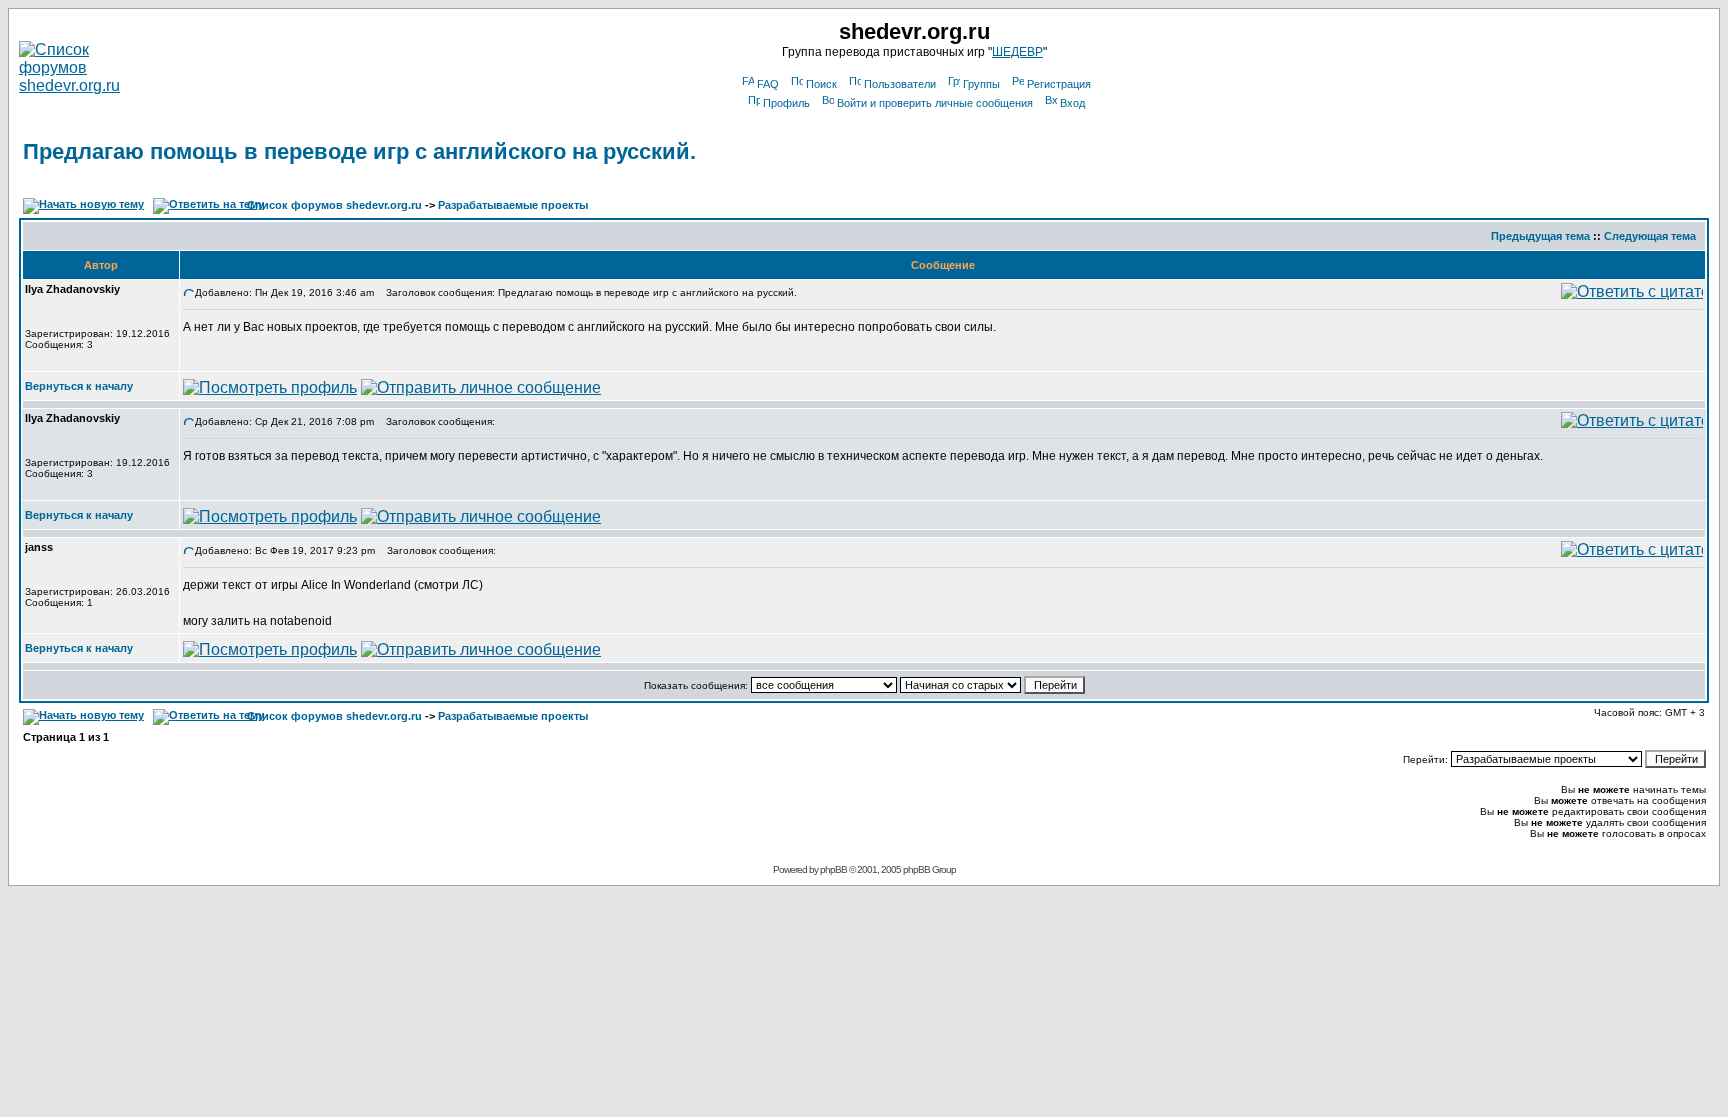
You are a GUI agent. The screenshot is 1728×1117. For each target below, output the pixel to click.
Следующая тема (1650, 236)
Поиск (821, 84)
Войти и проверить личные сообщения (935, 103)
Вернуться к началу (79, 386)
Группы (981, 84)
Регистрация (1059, 84)
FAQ (768, 84)
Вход (1072, 103)
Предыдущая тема (1540, 236)
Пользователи (900, 84)
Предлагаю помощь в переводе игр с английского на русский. (359, 151)
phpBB (833, 869)
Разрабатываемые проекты (513, 205)
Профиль (786, 103)
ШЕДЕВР (1017, 52)
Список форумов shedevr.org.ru (334, 205)
